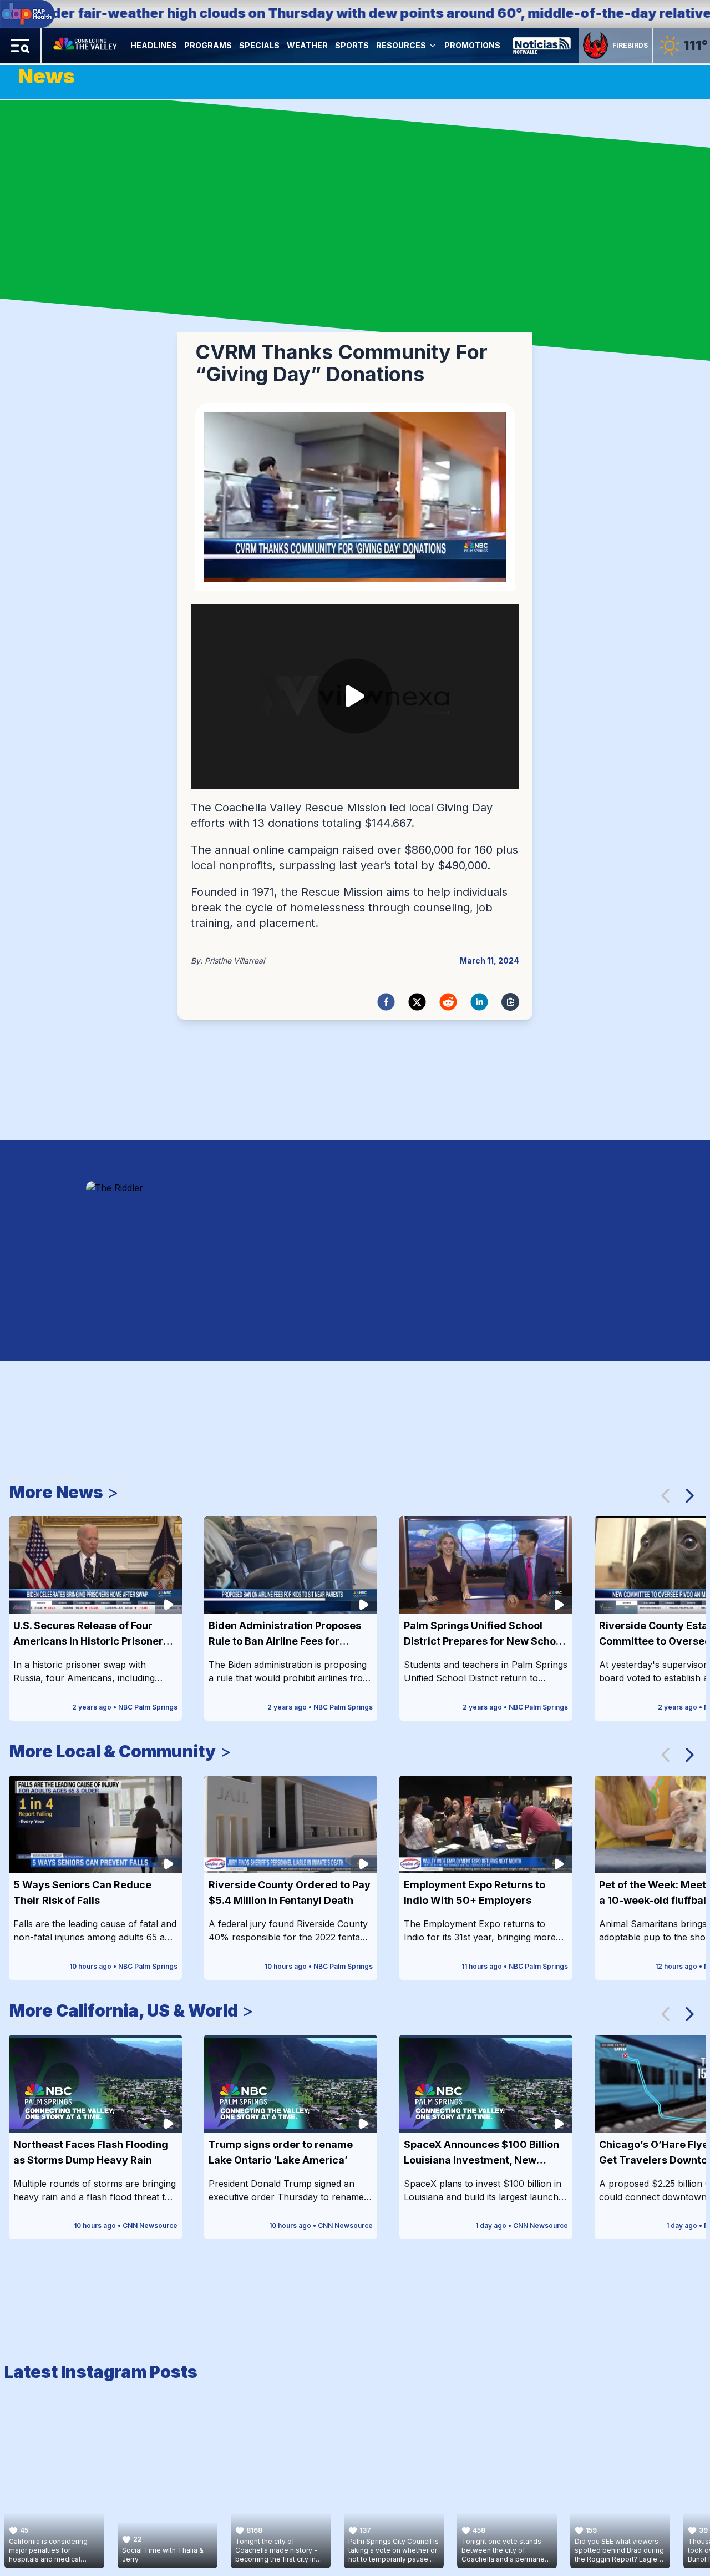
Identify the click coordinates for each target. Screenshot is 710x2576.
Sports (352, 45)
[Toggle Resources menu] (433, 46)
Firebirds (630, 45)
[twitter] (417, 1002)
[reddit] (448, 1002)
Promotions (472, 45)
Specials (259, 45)
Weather (307, 45)
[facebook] (386, 1002)
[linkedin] (479, 1002)
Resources (401, 45)
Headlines (154, 45)
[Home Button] (86, 46)
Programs (208, 45)
